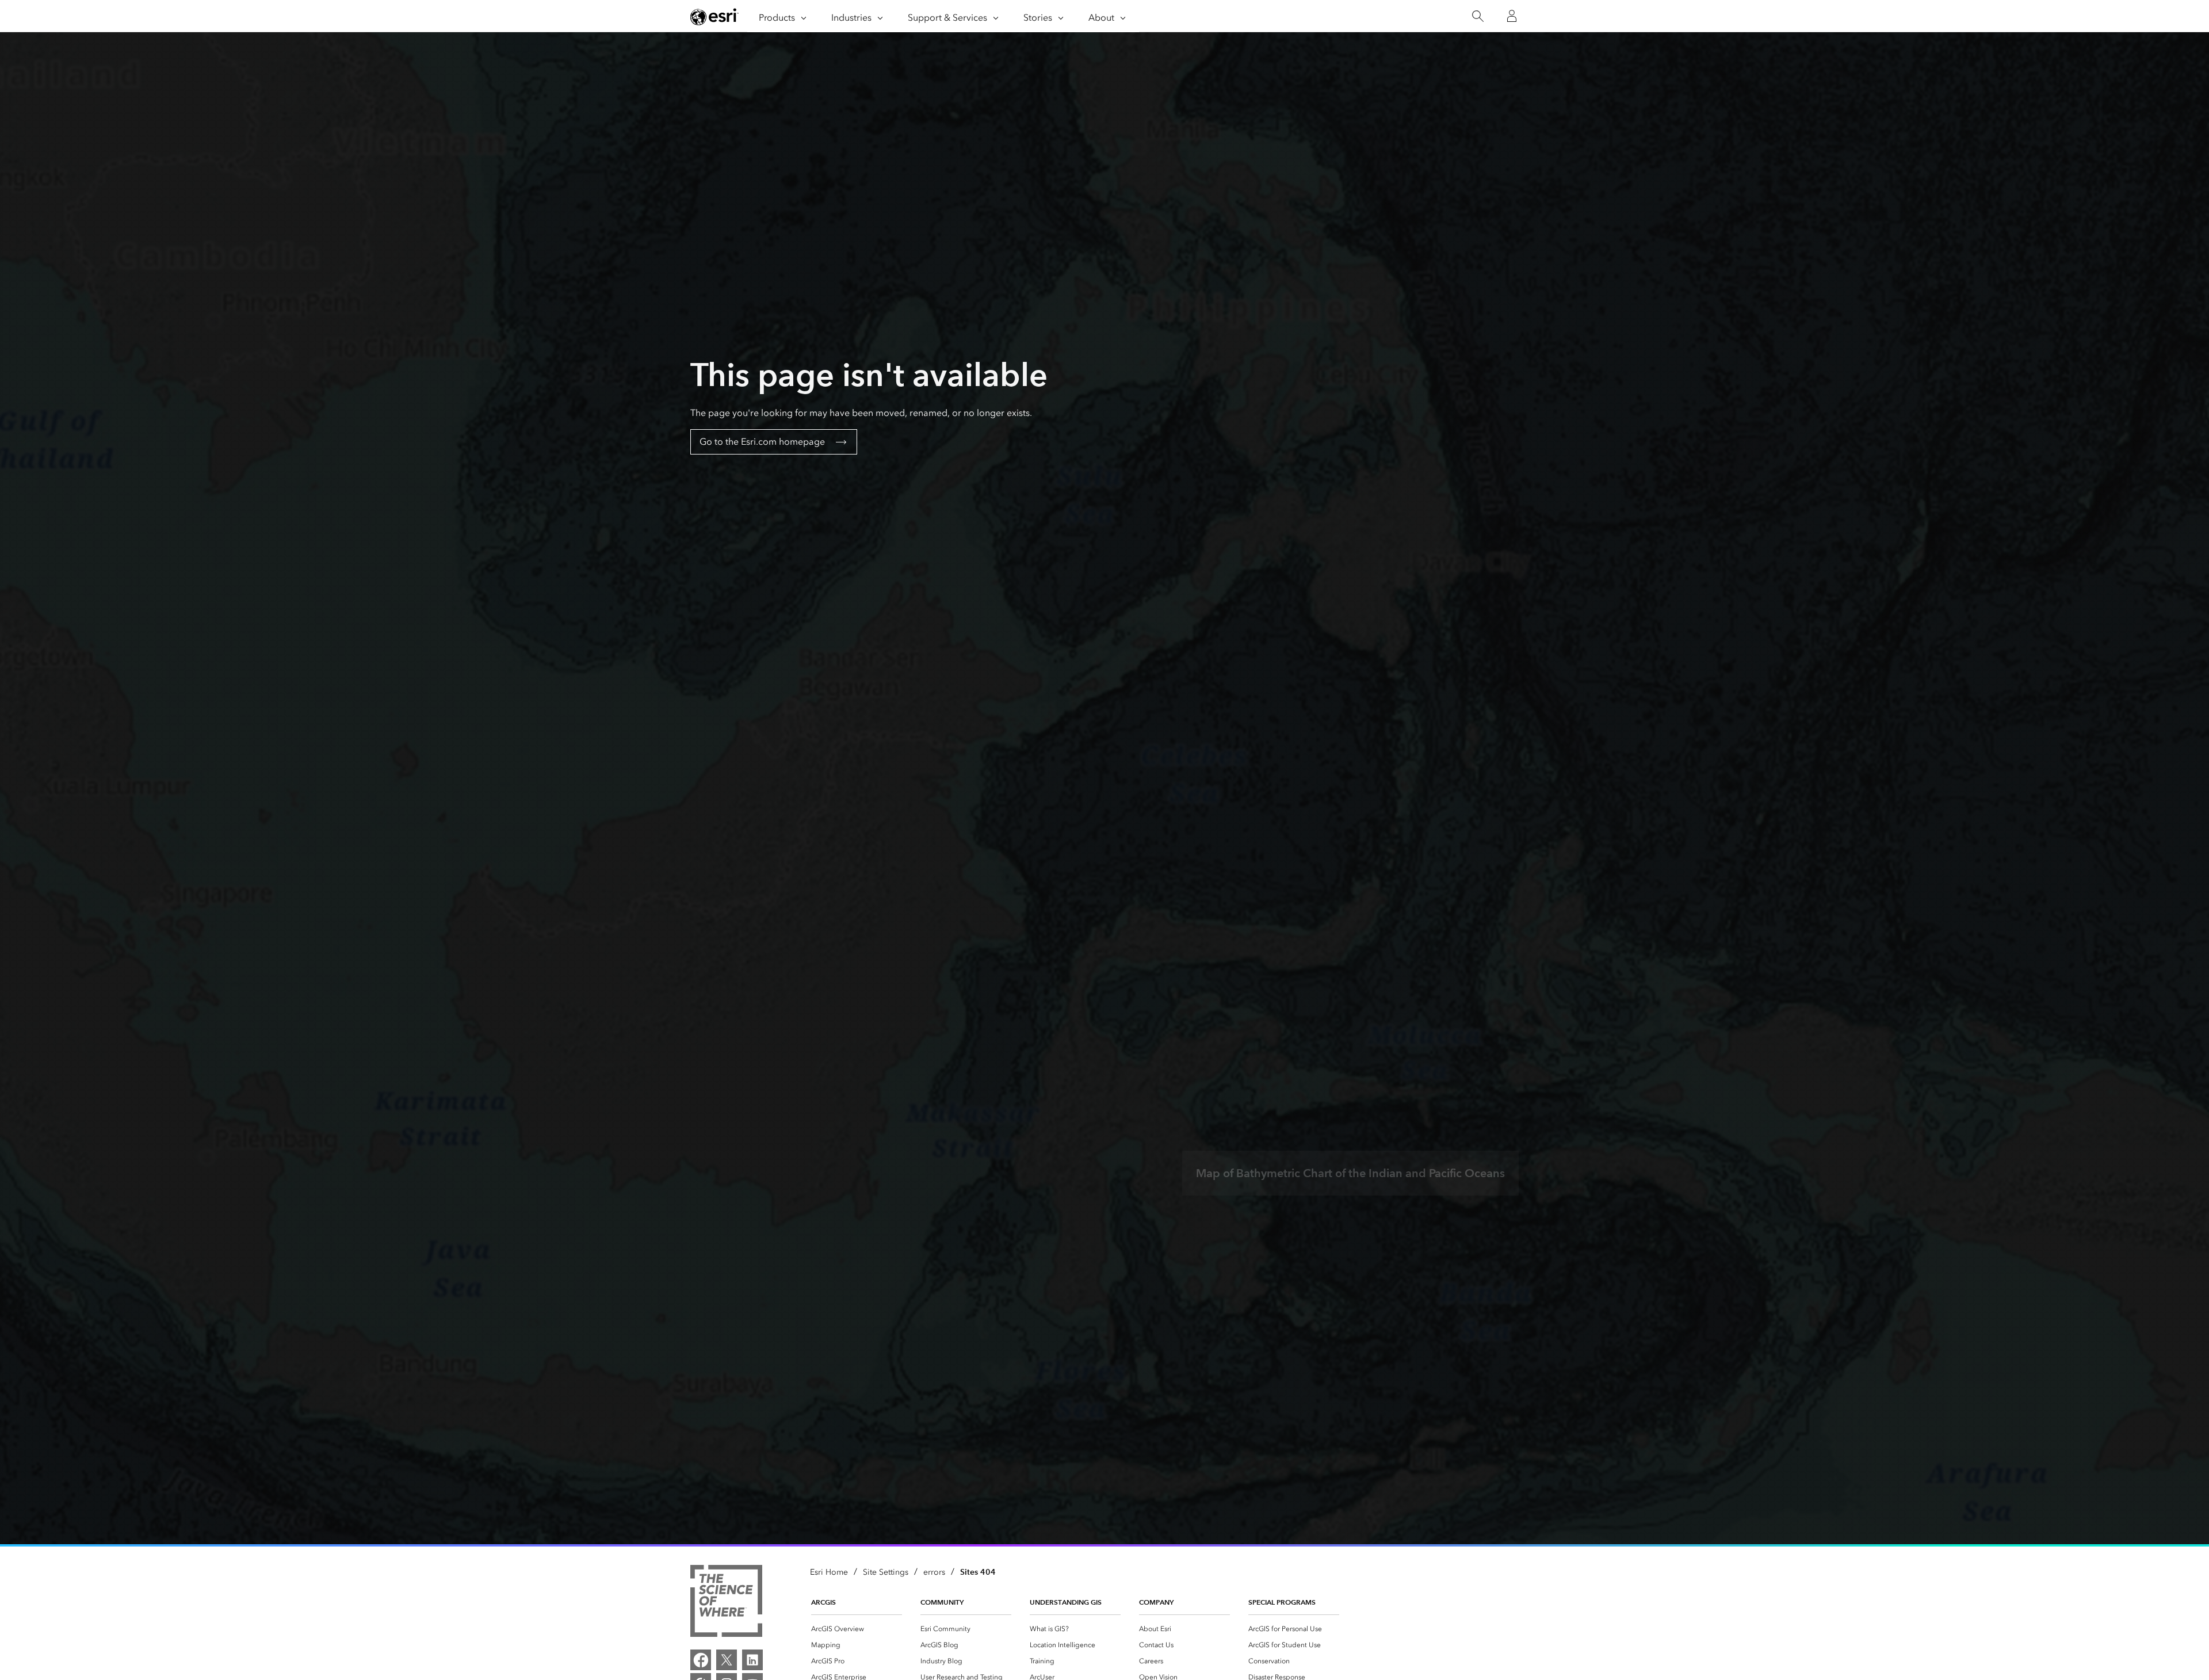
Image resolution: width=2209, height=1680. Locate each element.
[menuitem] (857, 1629)
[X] (727, 1660)
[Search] (1478, 16)
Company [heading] (1156, 1602)
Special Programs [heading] (1282, 1602)
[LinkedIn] (752, 1660)
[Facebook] (701, 1660)
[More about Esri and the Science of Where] (726, 1603)
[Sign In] (1512, 16)
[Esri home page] (714, 17)
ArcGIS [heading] (823, 1602)
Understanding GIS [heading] (1066, 1602)
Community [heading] (942, 1602)
